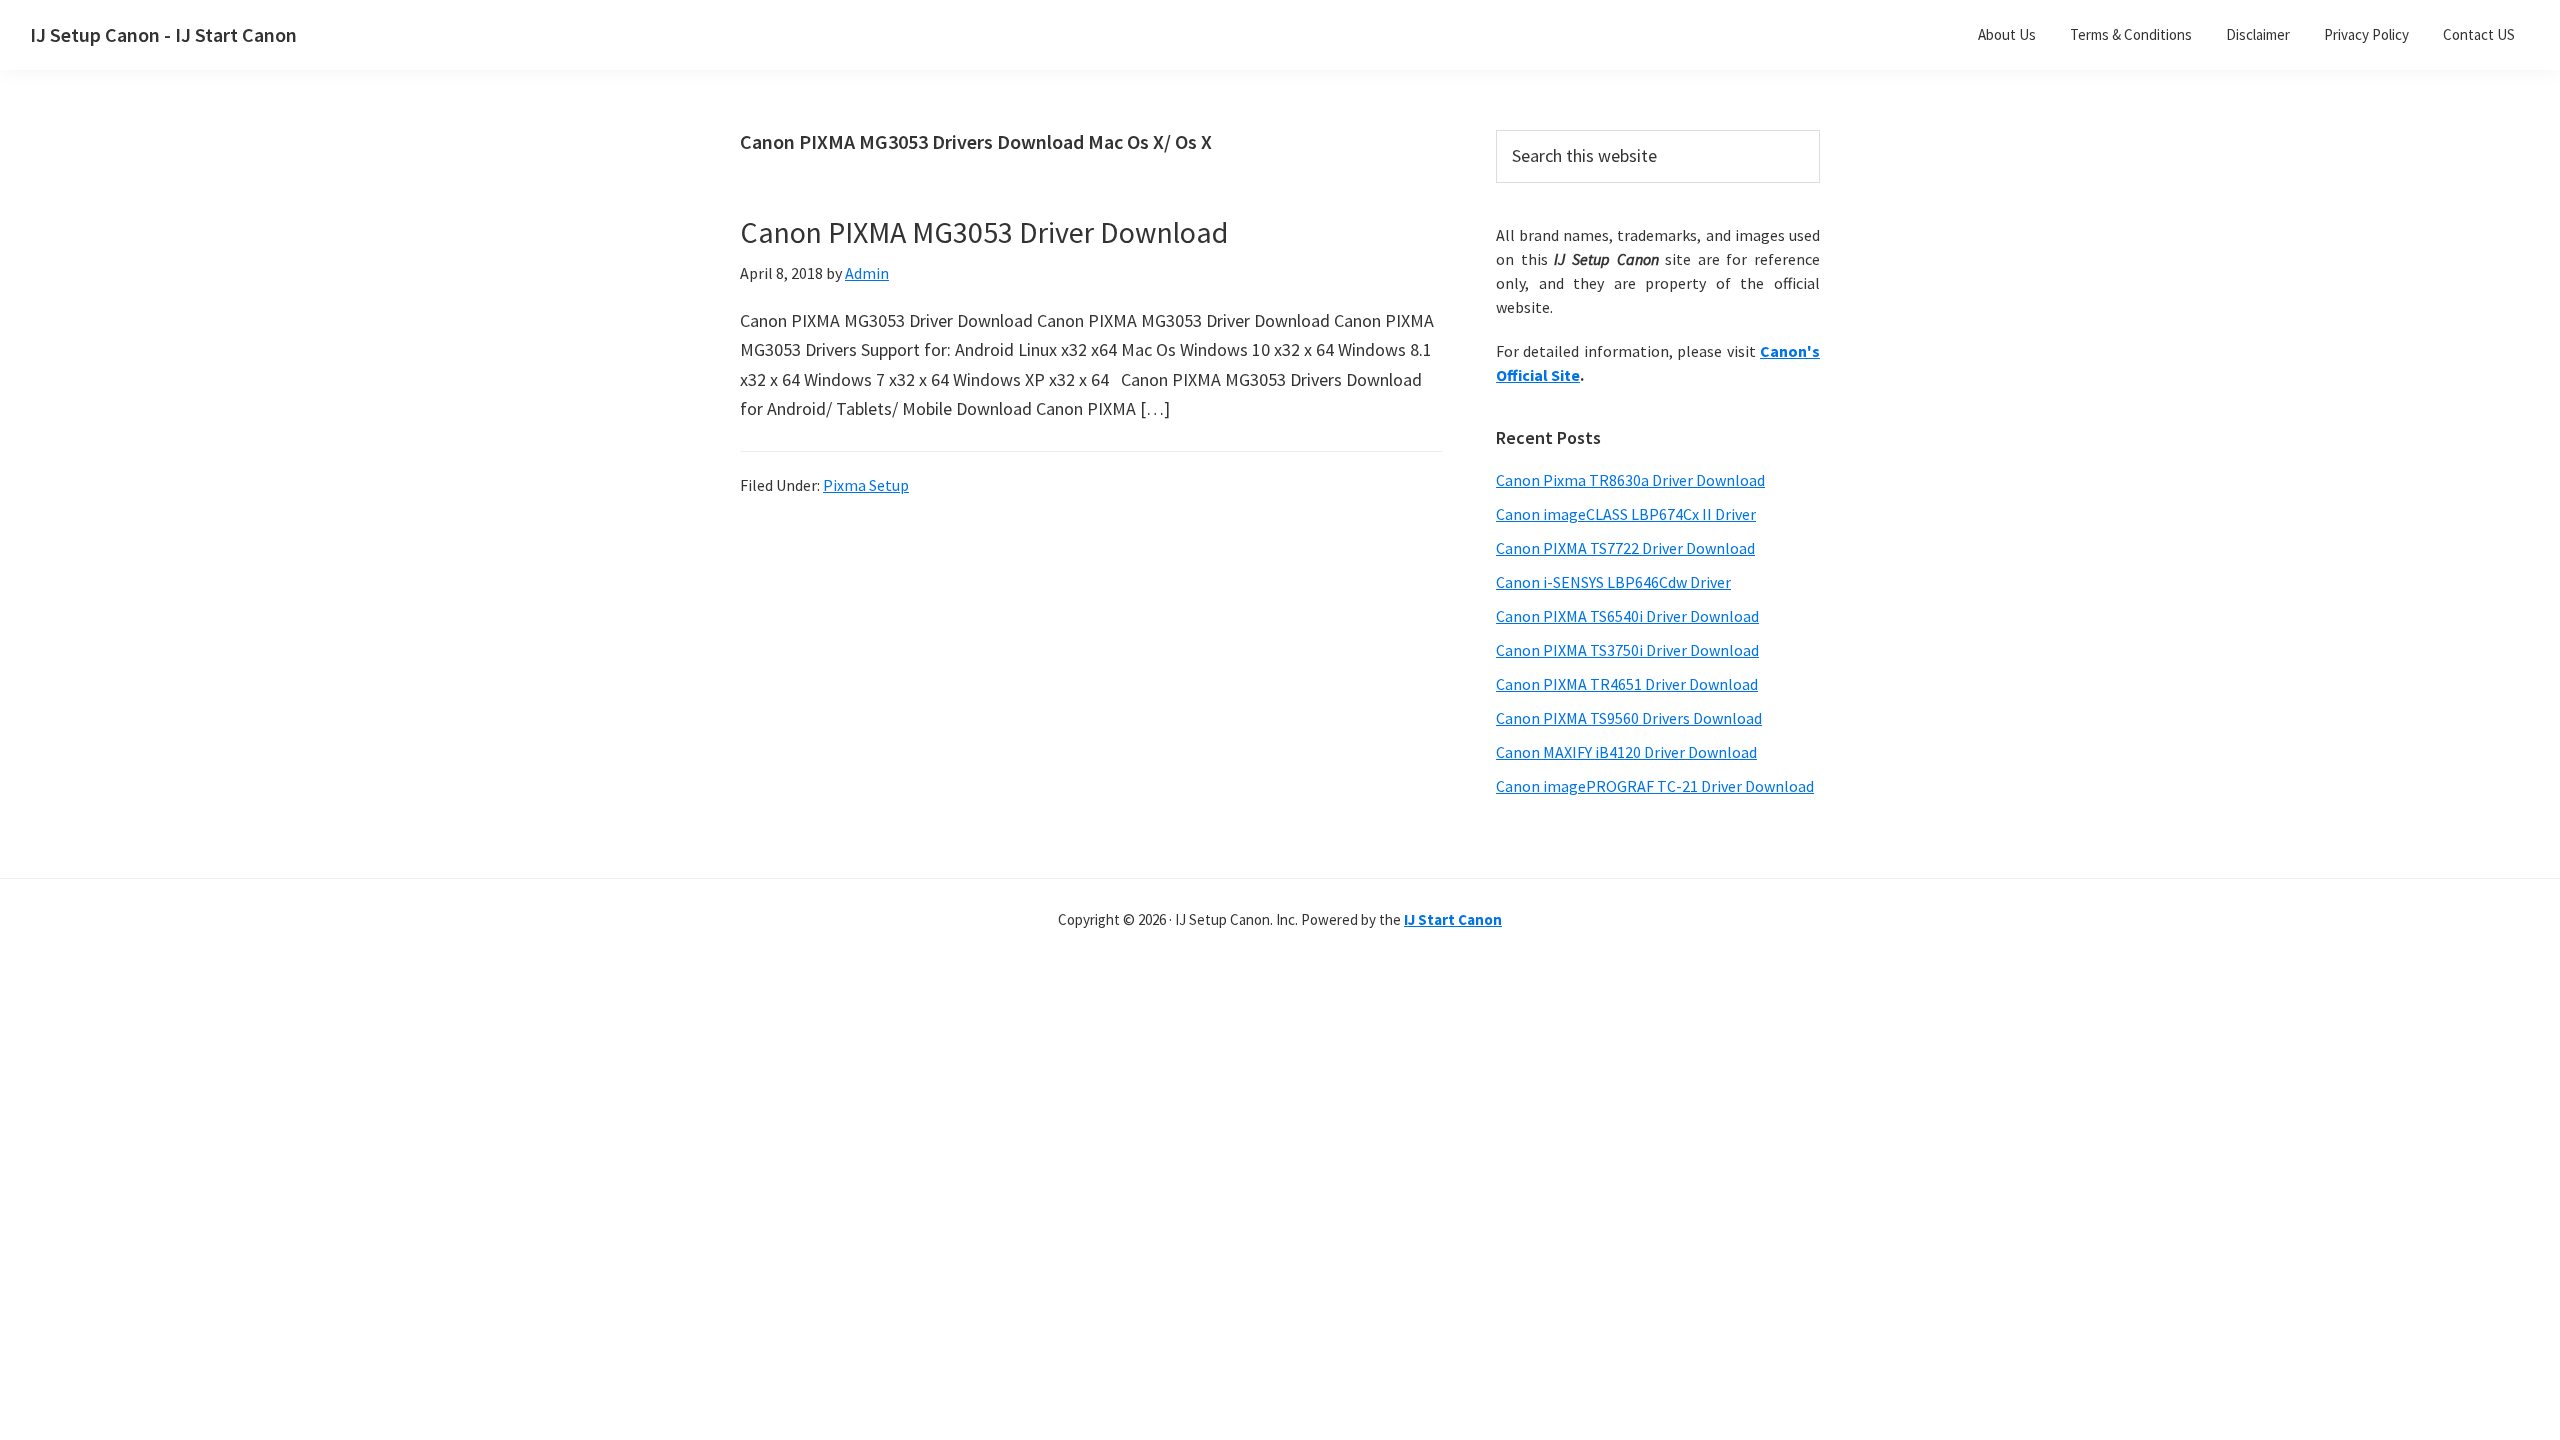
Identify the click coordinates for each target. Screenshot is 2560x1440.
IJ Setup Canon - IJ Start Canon (163, 34)
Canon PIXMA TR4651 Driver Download (1627, 684)
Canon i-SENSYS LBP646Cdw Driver (1613, 582)
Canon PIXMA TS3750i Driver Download (1627, 650)
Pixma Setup (866, 485)
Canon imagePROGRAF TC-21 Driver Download (1655, 786)
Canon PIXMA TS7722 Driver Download (1625, 548)
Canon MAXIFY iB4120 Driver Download (1626, 752)
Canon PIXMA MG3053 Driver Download (984, 232)
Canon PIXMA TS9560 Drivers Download (1629, 718)
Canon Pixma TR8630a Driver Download (1630, 480)
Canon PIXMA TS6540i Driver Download (1627, 616)
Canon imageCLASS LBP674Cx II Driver (1626, 514)
